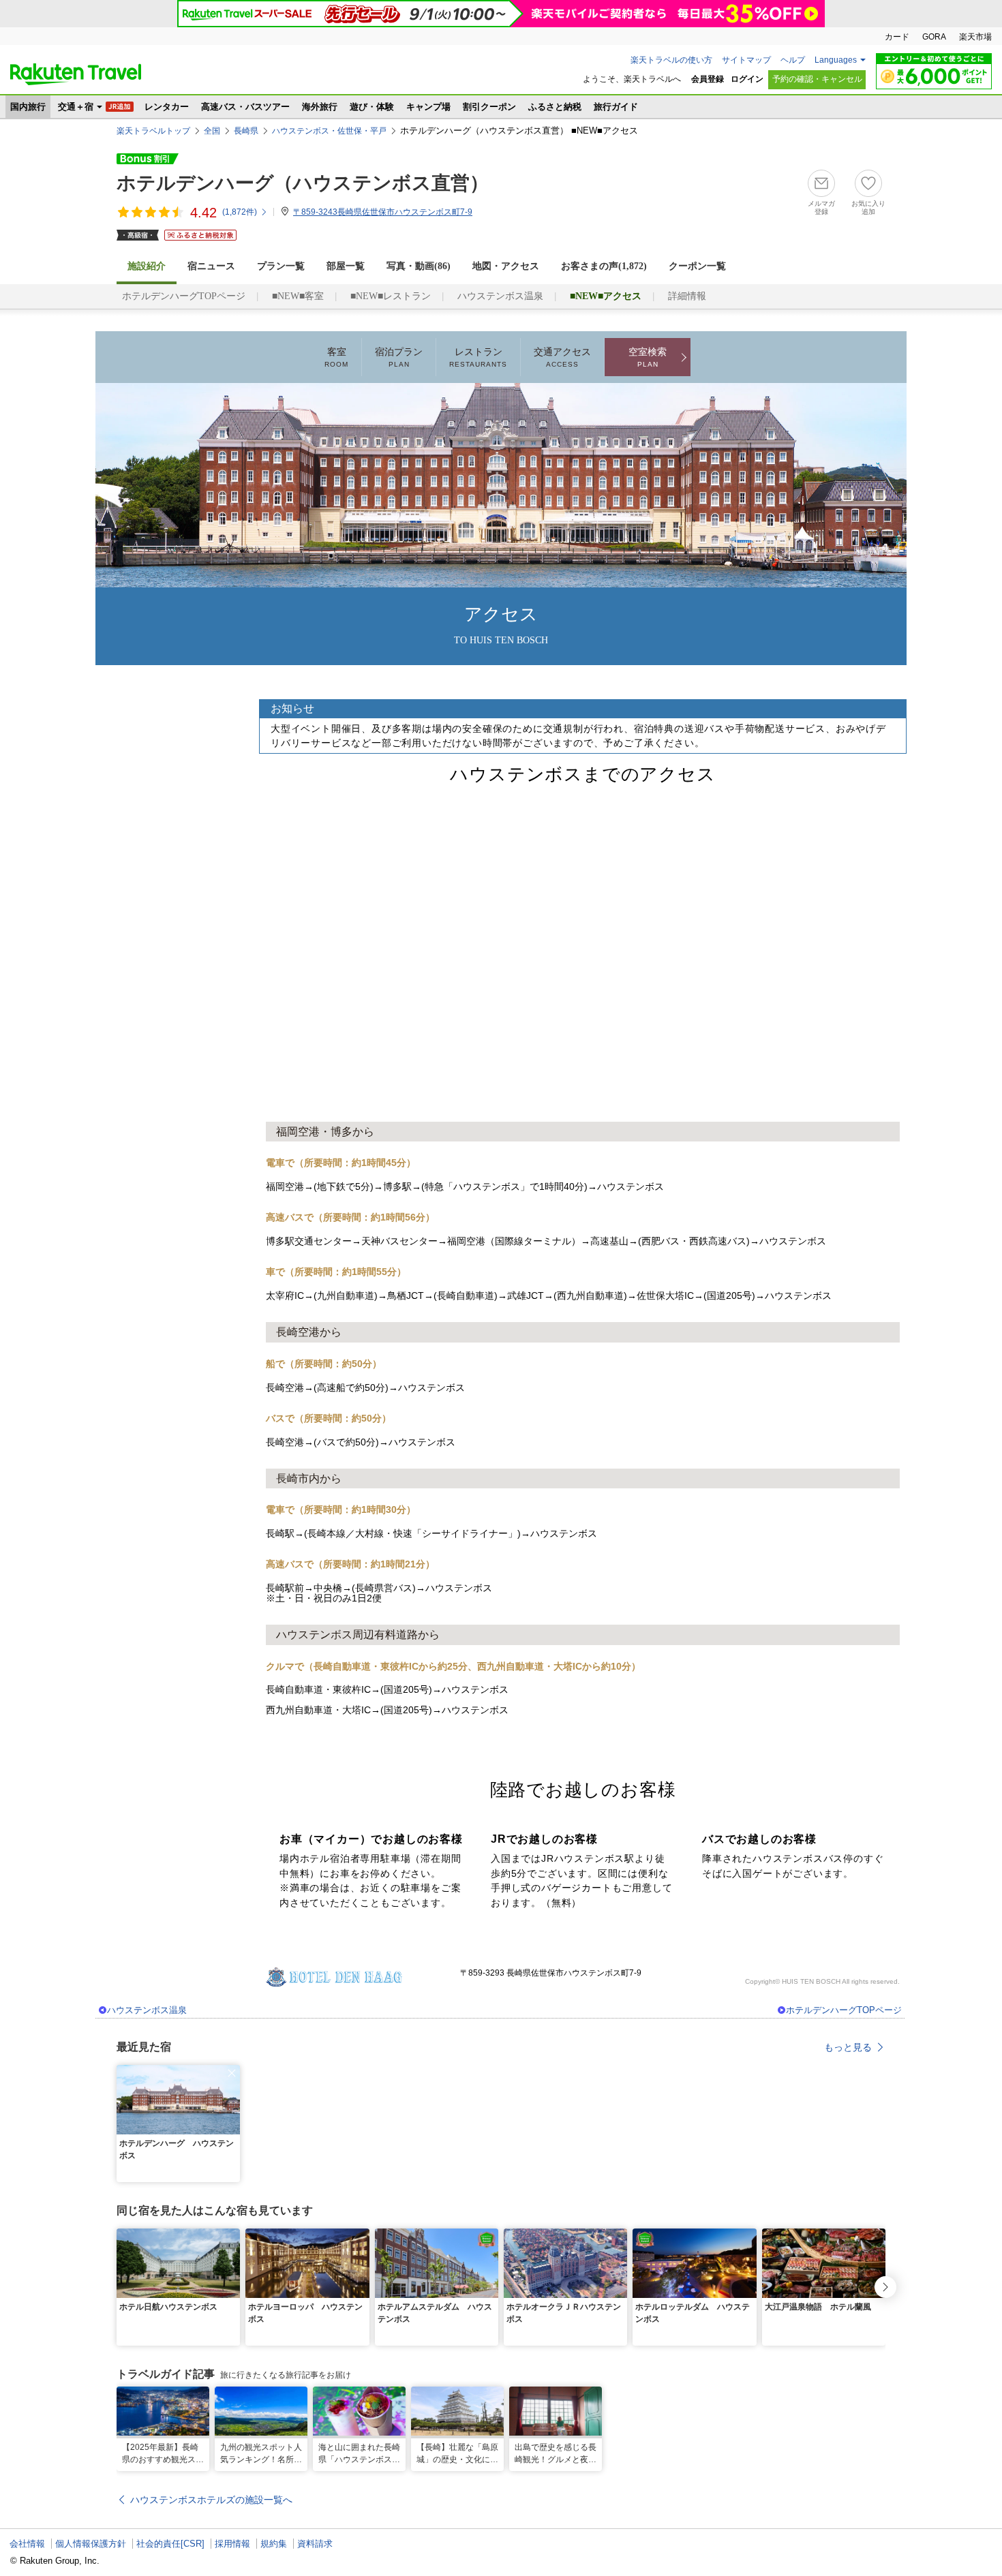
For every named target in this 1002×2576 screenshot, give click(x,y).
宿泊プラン (399, 357)
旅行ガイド (616, 107)
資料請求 (315, 2544)
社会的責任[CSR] (170, 2544)
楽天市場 (975, 37)
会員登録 (708, 79)
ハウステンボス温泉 (500, 296)
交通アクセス (562, 357)
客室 (336, 357)
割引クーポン (489, 107)
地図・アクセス (506, 266)
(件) (240, 212)
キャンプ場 (428, 107)
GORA (934, 37)
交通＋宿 (76, 107)
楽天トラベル (76, 74)
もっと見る (848, 2047)
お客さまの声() (604, 266)
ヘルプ (793, 60)
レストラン (478, 357)
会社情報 (27, 2544)
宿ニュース (211, 266)
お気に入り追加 (868, 208)
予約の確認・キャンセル (817, 79)
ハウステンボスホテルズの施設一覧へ (211, 2500)
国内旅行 (28, 107)
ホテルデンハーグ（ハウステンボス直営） (303, 183)
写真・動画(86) (419, 266)
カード (897, 37)
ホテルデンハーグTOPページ (184, 296)
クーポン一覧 (697, 266)
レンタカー (167, 107)
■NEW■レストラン (391, 296)
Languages (836, 60)
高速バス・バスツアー (245, 107)
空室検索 (648, 357)
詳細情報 (687, 296)
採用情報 (232, 2544)
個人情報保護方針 (91, 2544)
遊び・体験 (372, 107)
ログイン (747, 79)
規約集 (274, 2544)
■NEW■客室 (298, 296)
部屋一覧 (346, 266)
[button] (232, 2073)
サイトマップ (746, 60)
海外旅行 (320, 107)
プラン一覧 (281, 266)
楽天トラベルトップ (153, 131)
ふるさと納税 (555, 107)
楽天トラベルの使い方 (671, 60)
